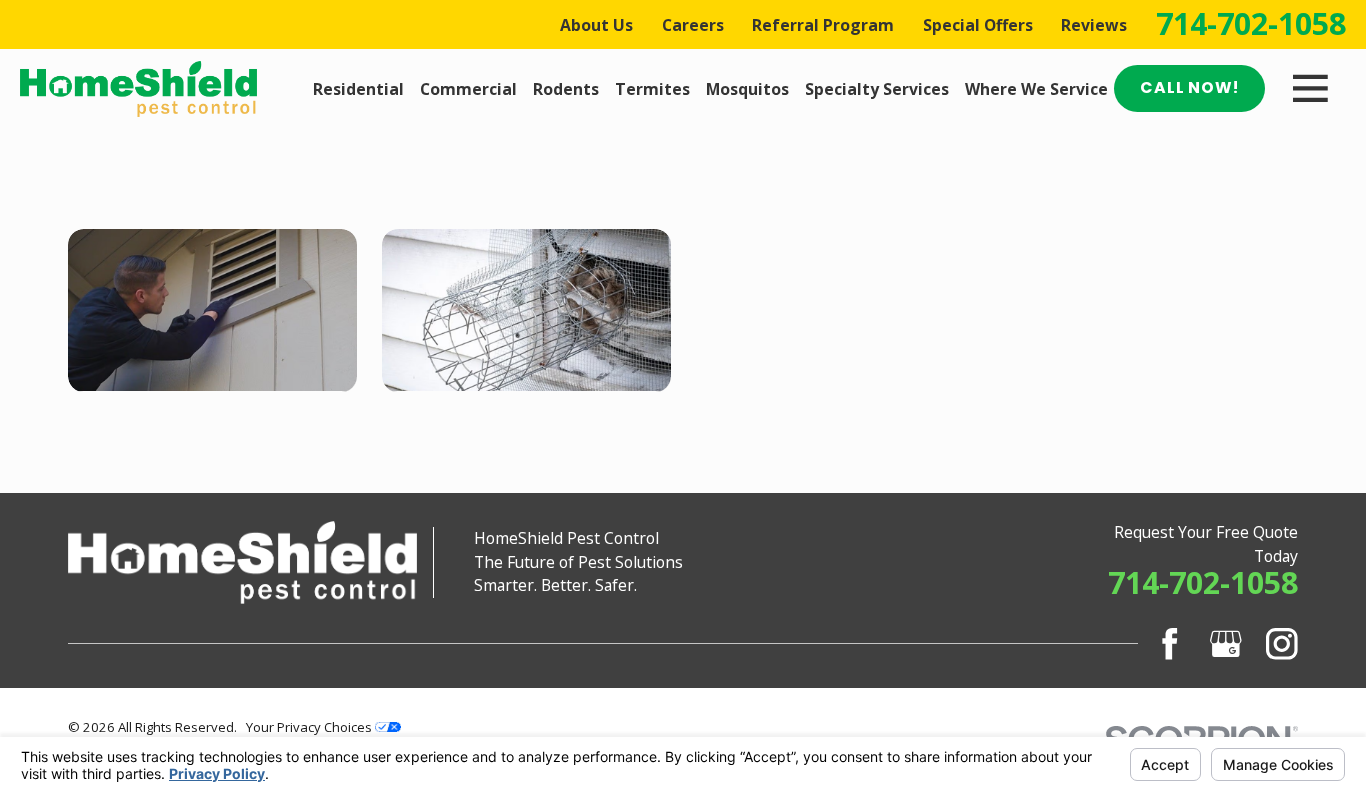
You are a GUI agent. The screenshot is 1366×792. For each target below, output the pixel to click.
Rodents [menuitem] (566, 89)
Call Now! (1189, 87)
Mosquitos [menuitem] (747, 89)
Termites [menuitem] (652, 89)
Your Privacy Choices (310, 727)
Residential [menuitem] (358, 89)
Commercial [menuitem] (468, 89)
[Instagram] (1282, 644)
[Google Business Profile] (1226, 644)
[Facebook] (1170, 644)
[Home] (138, 89)
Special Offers (978, 25)
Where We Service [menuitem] (1036, 89)
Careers (693, 25)
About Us (596, 25)
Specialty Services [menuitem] (877, 89)
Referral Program (823, 25)
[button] (212, 310)
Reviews (1094, 25)
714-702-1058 (1251, 24)
